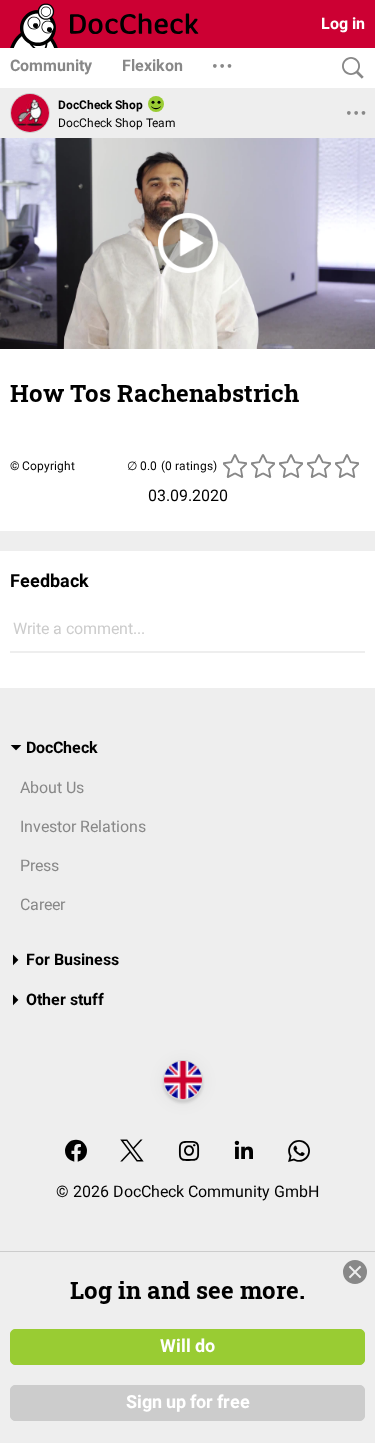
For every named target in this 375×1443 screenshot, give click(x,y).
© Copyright (42, 466)
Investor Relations (83, 826)
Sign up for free (188, 1402)
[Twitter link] (132, 1152)
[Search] (348, 68)
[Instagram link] (189, 1152)
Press (39, 865)
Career (42, 904)
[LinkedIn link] (244, 1152)
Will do (187, 1346)
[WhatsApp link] (299, 1152)
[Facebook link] (76, 1152)
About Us (52, 787)
